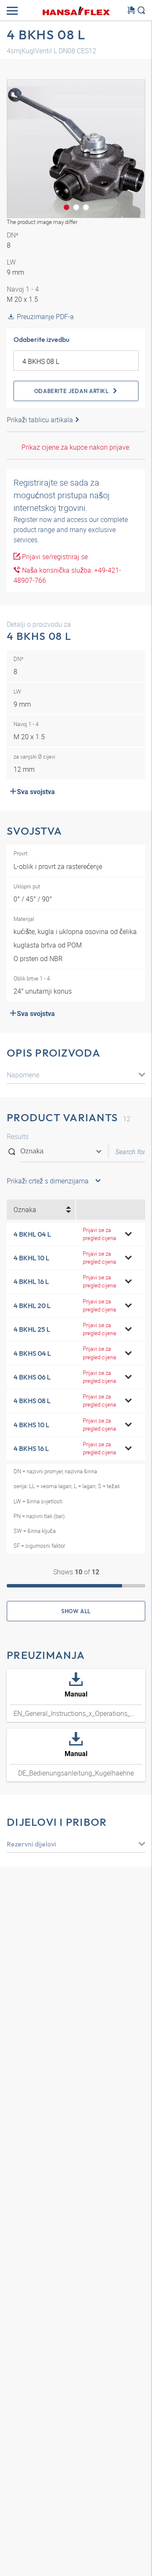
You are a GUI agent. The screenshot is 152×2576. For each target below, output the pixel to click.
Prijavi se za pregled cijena (99, 1234)
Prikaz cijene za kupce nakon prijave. (76, 447)
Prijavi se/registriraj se (54, 557)
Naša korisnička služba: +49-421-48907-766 (67, 575)
